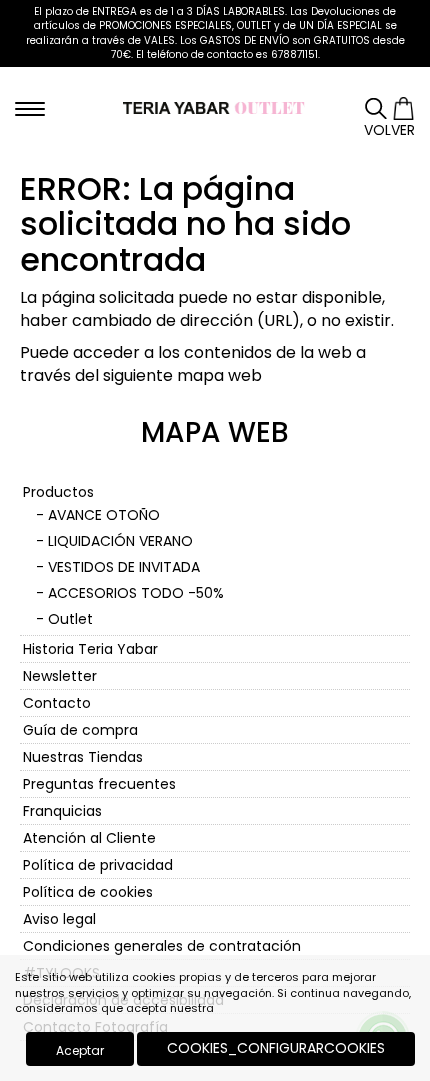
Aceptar (80, 1050)
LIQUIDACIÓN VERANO (120, 541)
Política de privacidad (98, 865)
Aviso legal (59, 919)
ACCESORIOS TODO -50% (136, 593)
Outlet (70, 619)
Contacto (57, 703)
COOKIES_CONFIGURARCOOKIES (276, 1048)
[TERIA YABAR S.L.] (215, 107)
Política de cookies (88, 892)
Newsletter (60, 676)
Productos (58, 492)
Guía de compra (80, 730)
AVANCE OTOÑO (104, 515)
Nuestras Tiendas (83, 757)
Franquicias (62, 811)
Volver (389, 130)
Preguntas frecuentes (99, 784)
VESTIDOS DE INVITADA (124, 567)
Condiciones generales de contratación (162, 946)
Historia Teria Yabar (90, 649)
